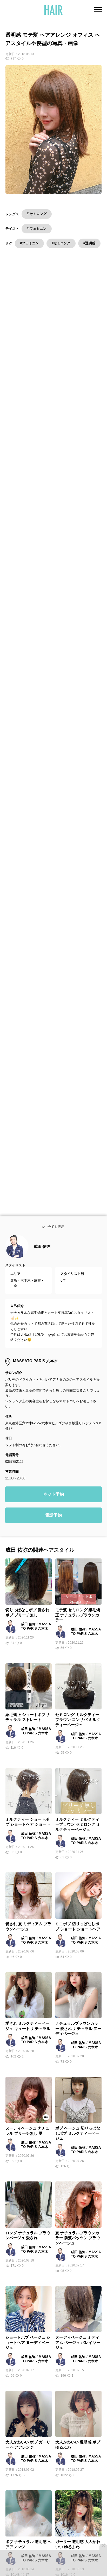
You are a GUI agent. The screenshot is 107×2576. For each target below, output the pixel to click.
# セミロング (37, 214)
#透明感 (89, 243)
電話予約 (53, 1523)
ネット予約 (53, 1502)
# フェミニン (37, 229)
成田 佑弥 (42, 1254)
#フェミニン (29, 243)
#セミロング (61, 243)
